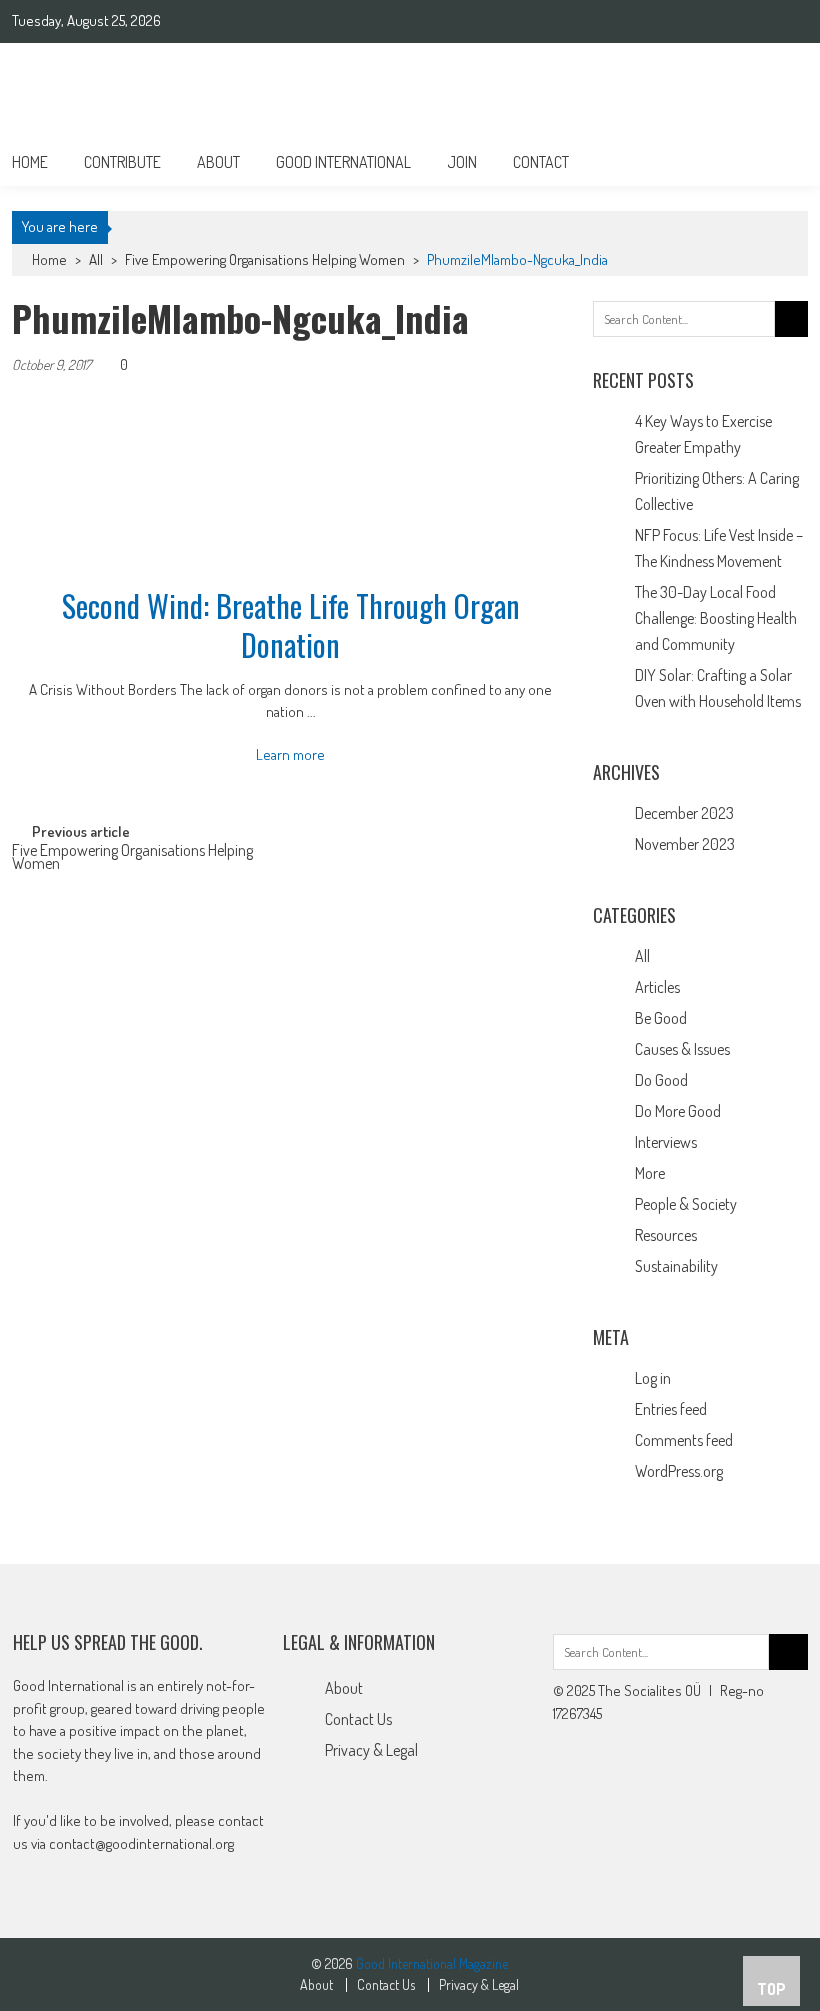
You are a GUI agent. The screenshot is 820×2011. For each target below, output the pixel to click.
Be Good (661, 1018)
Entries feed (671, 1409)
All (96, 259)
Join (462, 162)
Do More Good (678, 1111)
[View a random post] (777, 162)
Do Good (661, 1080)
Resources (666, 1235)
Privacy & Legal (371, 1750)
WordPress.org (679, 1471)
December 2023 (684, 813)
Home (30, 162)
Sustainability (676, 1266)
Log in (653, 1378)
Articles (657, 987)
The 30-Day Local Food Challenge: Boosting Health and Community (716, 618)
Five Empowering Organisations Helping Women (265, 259)
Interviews (666, 1142)
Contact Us (358, 1719)
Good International (343, 162)
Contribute (122, 162)
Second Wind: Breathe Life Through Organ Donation (291, 625)
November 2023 (685, 844)
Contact (541, 162)
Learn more (290, 754)
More (650, 1173)
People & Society (686, 1204)
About (218, 162)
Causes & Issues (682, 1049)
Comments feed (684, 1440)
